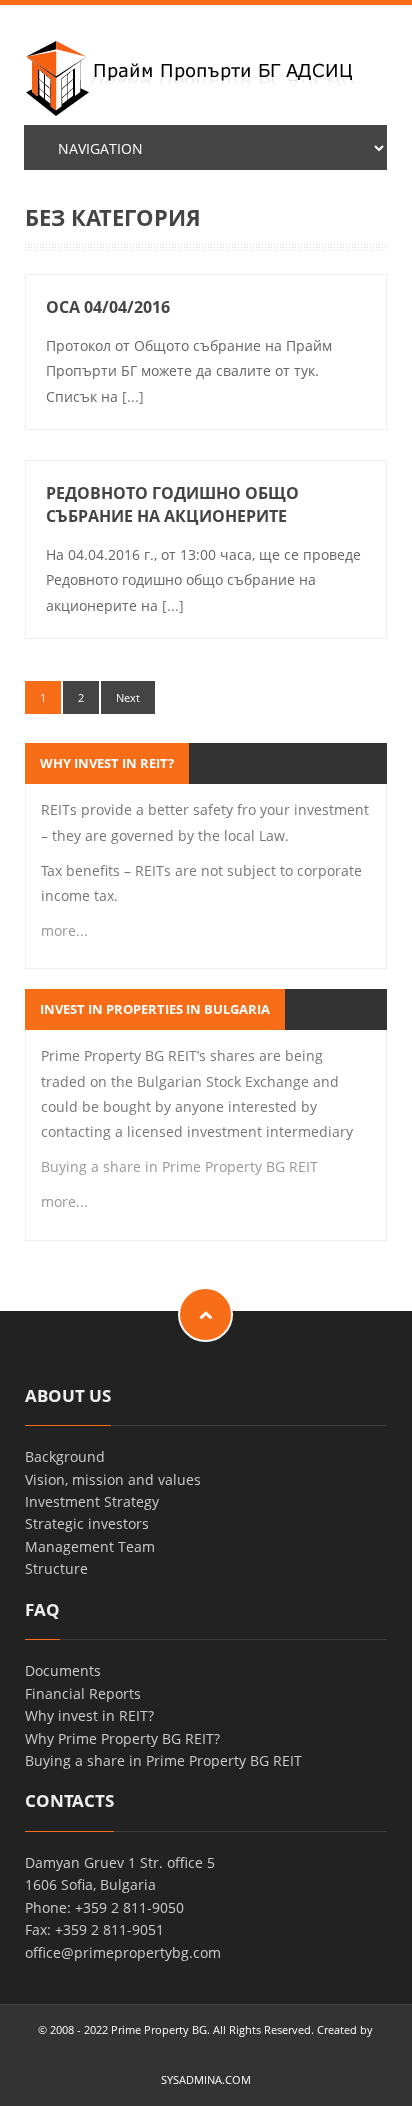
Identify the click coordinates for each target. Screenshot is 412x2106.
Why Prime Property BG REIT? (122, 1738)
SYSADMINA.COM (206, 2079)
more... (64, 930)
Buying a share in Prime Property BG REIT (179, 1166)
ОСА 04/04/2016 (108, 307)
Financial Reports (83, 1693)
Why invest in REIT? (89, 1715)
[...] (133, 396)
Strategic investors (87, 1523)
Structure (56, 1568)
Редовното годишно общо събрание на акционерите (172, 504)
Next (128, 697)
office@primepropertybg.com (123, 1952)
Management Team (90, 1546)
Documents (63, 1670)
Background (65, 1456)
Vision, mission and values (113, 1479)
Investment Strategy (92, 1501)
